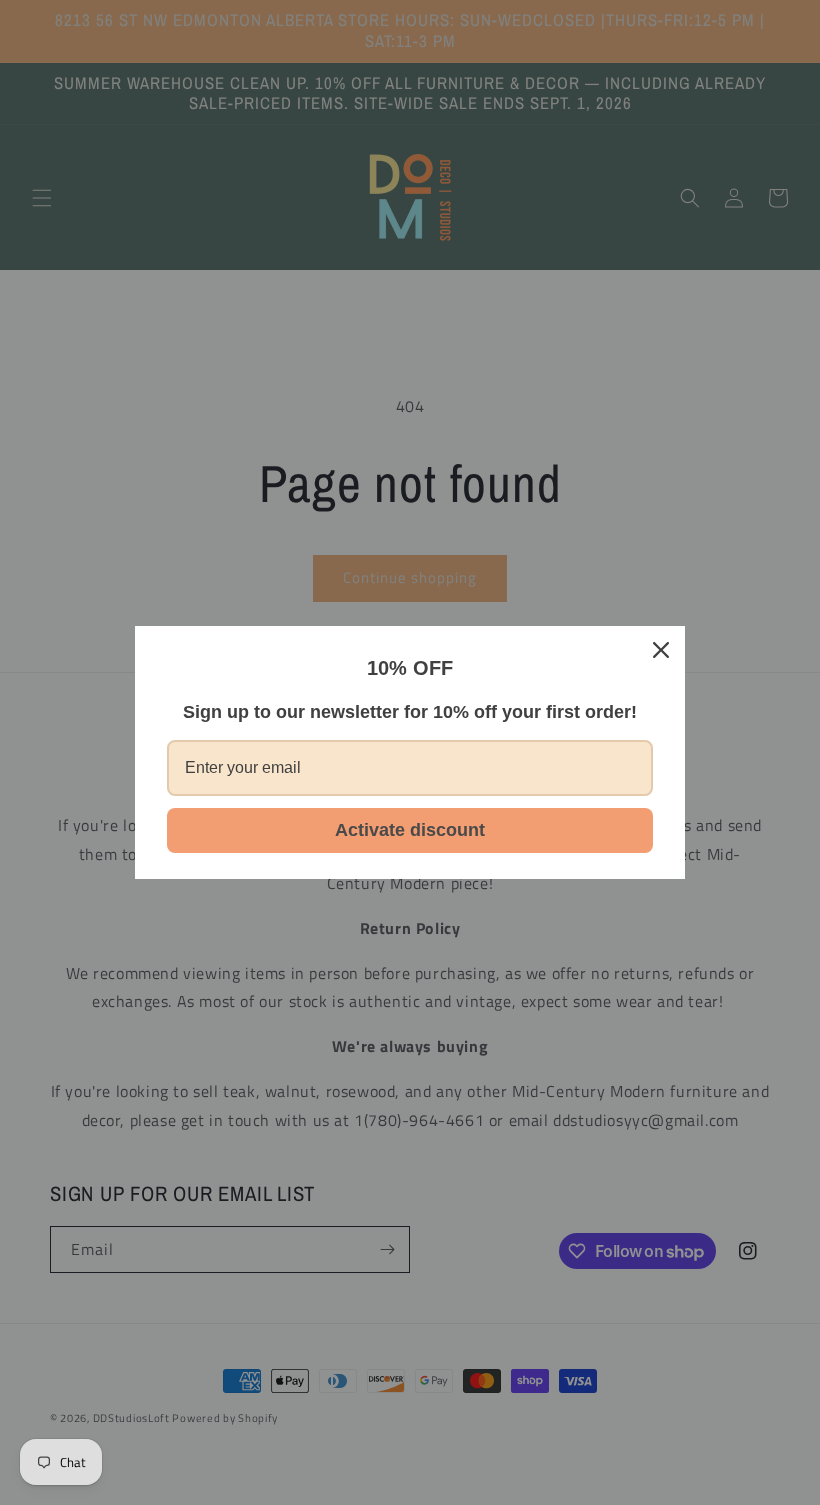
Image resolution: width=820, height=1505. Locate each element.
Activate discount (410, 830)
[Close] (661, 650)
